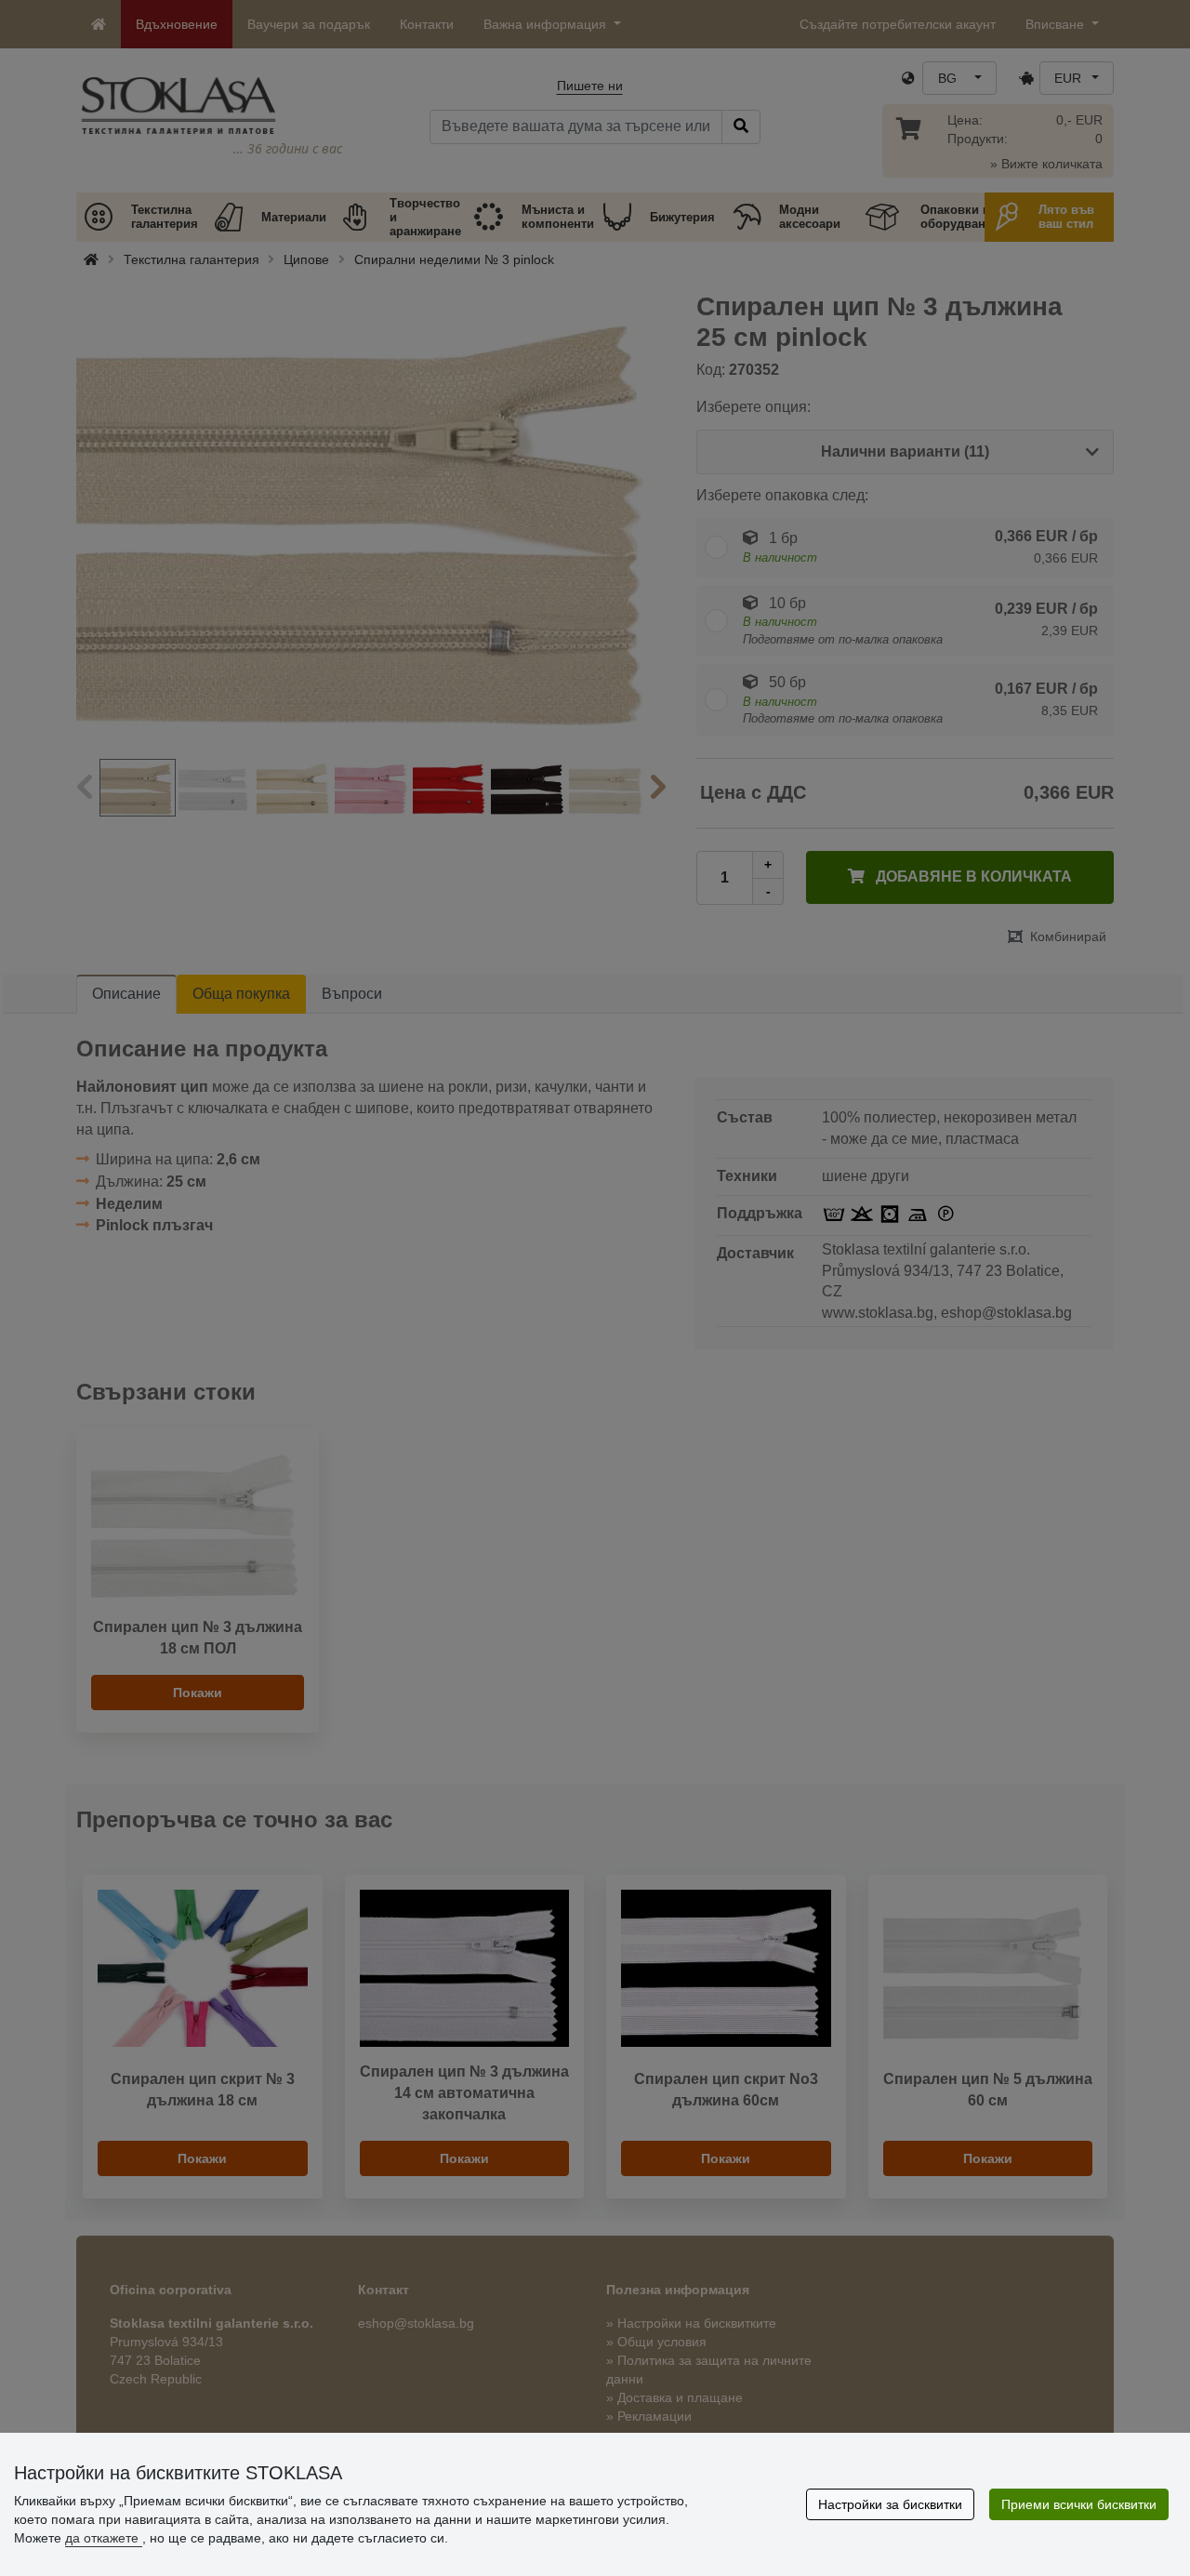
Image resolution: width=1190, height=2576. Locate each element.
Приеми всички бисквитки (1079, 2504)
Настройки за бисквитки (890, 2504)
